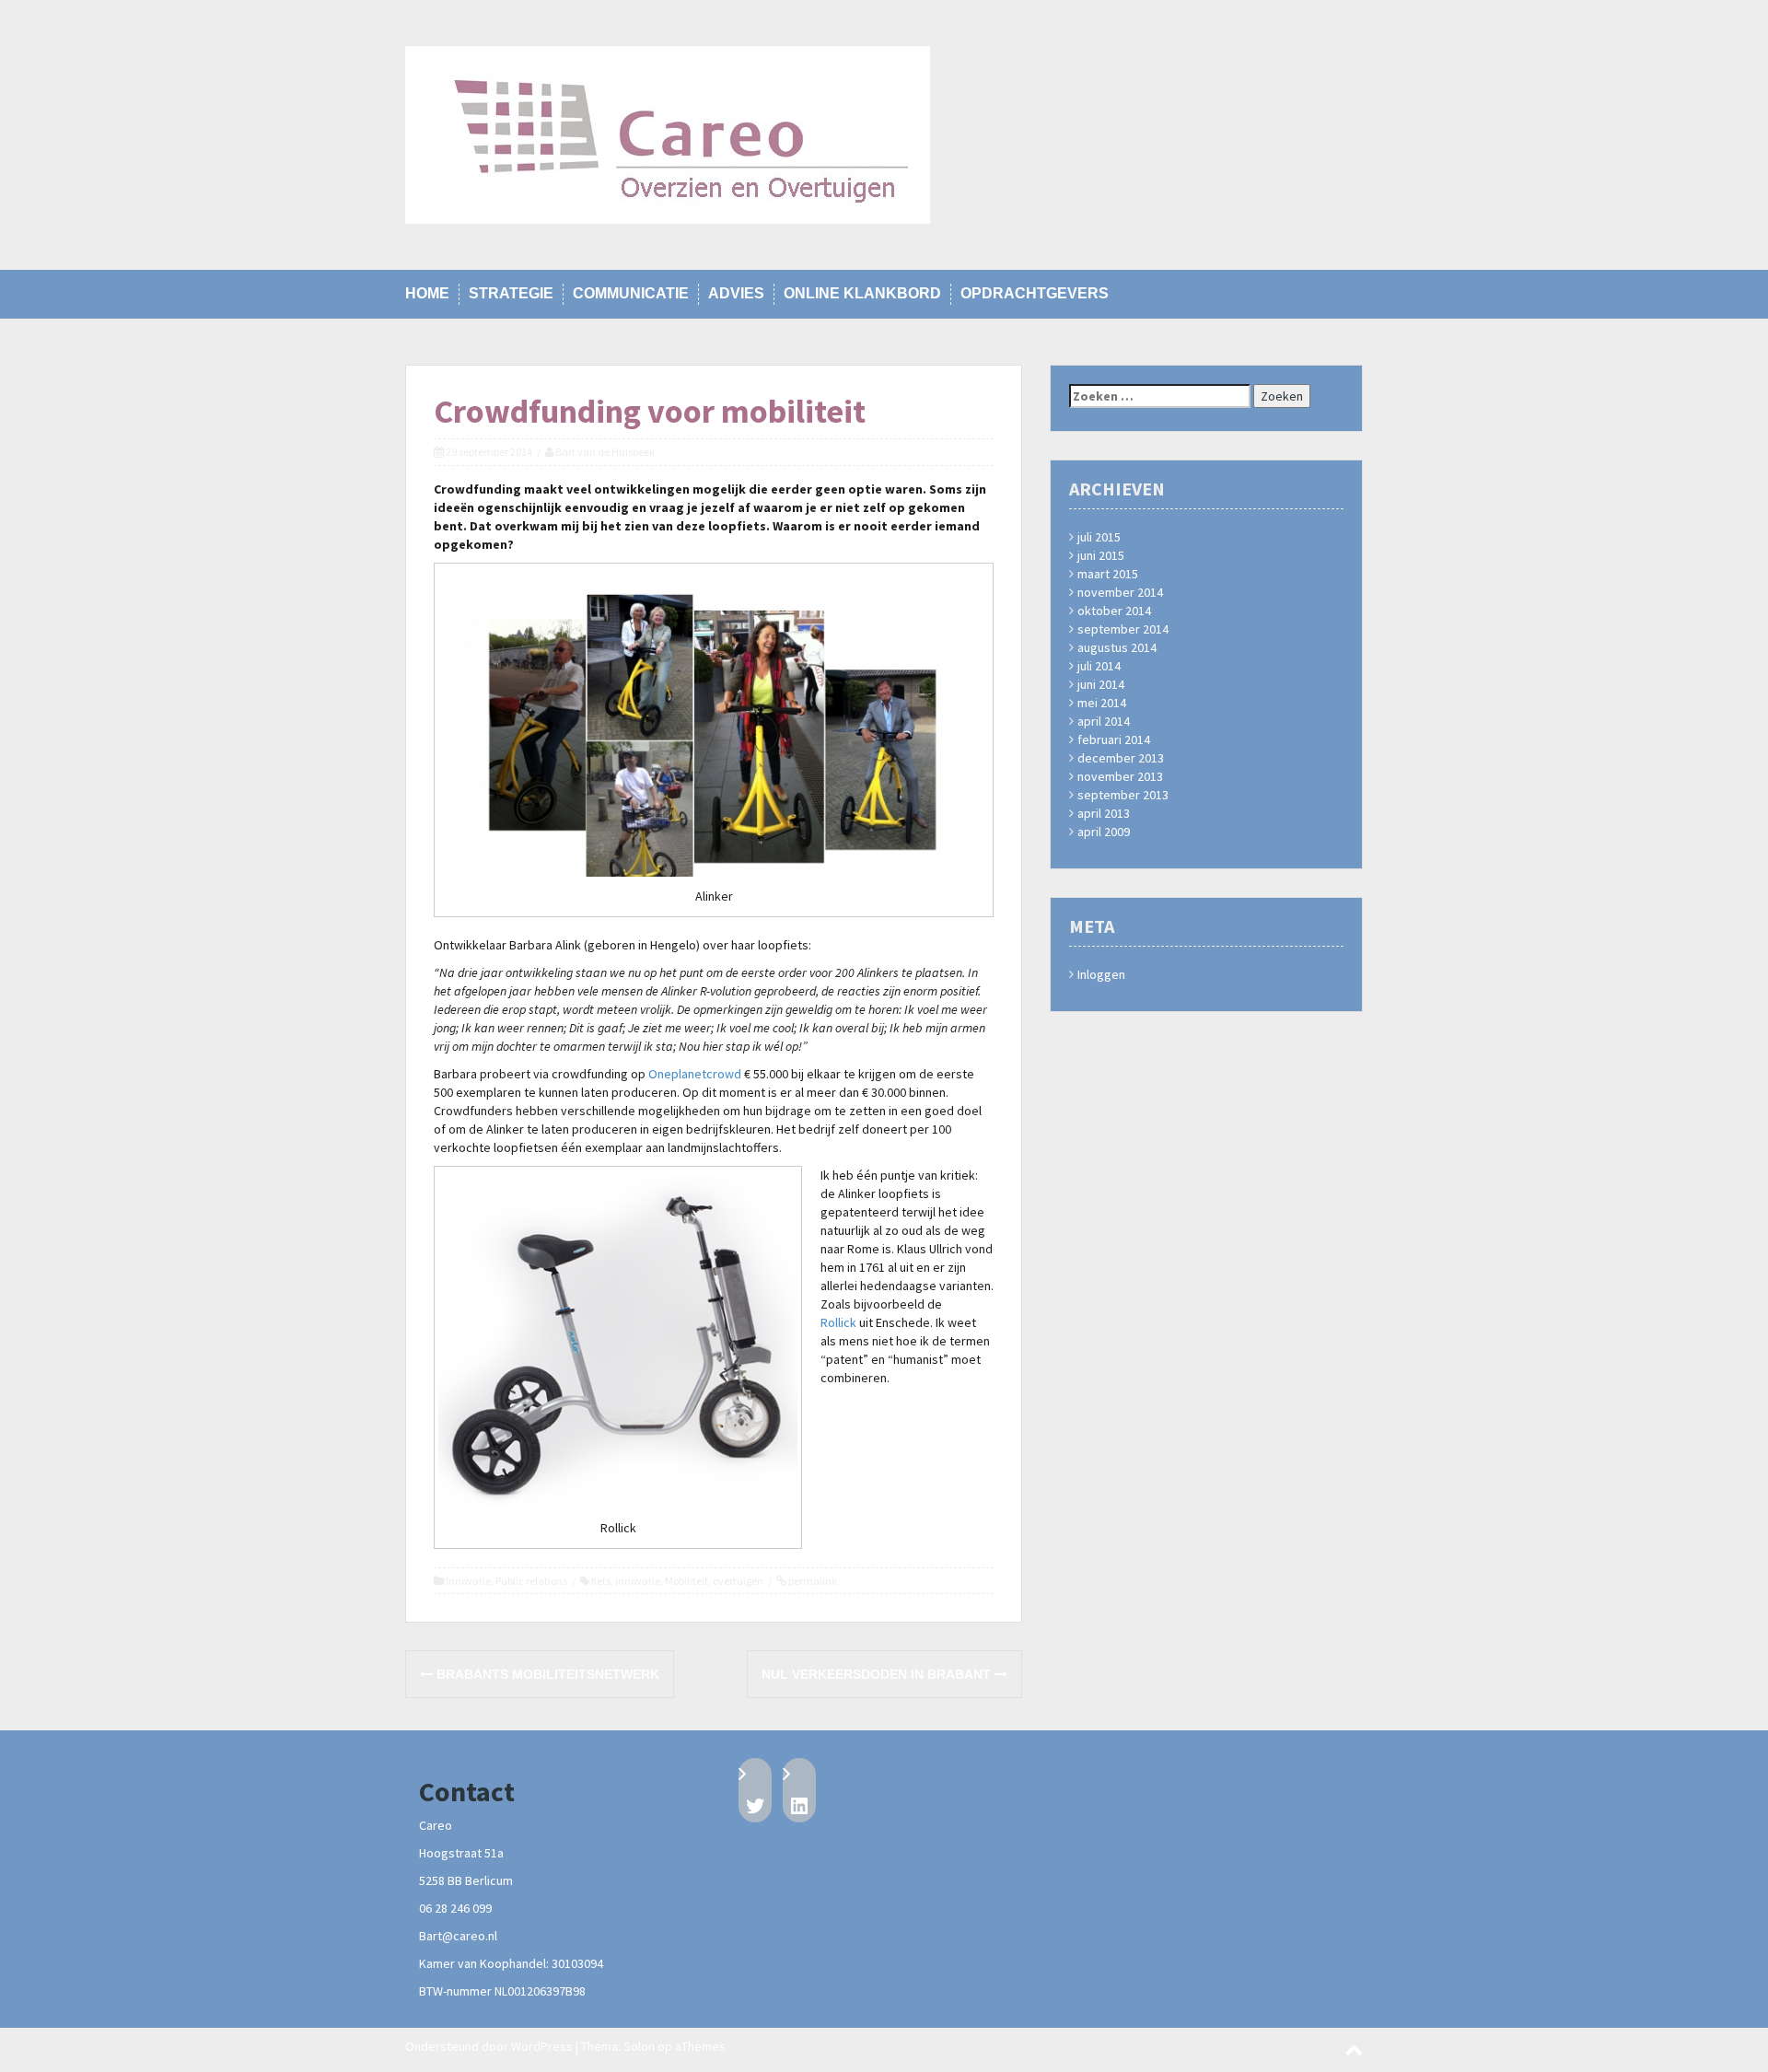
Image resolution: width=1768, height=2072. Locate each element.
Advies (736, 293)
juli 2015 (1099, 537)
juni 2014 (1101, 684)
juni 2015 (1101, 555)
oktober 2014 (1114, 611)
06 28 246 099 (455, 1908)
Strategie (511, 293)
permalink (812, 1581)
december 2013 (1121, 758)
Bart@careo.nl (458, 1936)
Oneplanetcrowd (695, 1074)
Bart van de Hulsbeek (605, 452)
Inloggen (1101, 974)
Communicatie (631, 293)
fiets (601, 1581)
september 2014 (1123, 629)
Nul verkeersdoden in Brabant (878, 1674)
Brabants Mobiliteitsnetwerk (546, 1674)
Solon (639, 2046)
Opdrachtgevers (1035, 293)
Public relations (531, 1581)
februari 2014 (1114, 739)
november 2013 (1120, 776)
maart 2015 (1108, 574)
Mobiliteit (686, 1581)
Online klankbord (862, 293)
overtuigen (738, 1581)
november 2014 (1120, 592)
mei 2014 (1102, 703)
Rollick (838, 1322)
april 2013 (1104, 813)
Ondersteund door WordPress (489, 2046)
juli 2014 (1099, 666)
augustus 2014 (1117, 647)
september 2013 (1123, 795)
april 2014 (1104, 721)
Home (427, 293)
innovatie (638, 1581)
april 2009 (1104, 832)
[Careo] (668, 134)
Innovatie (468, 1581)
